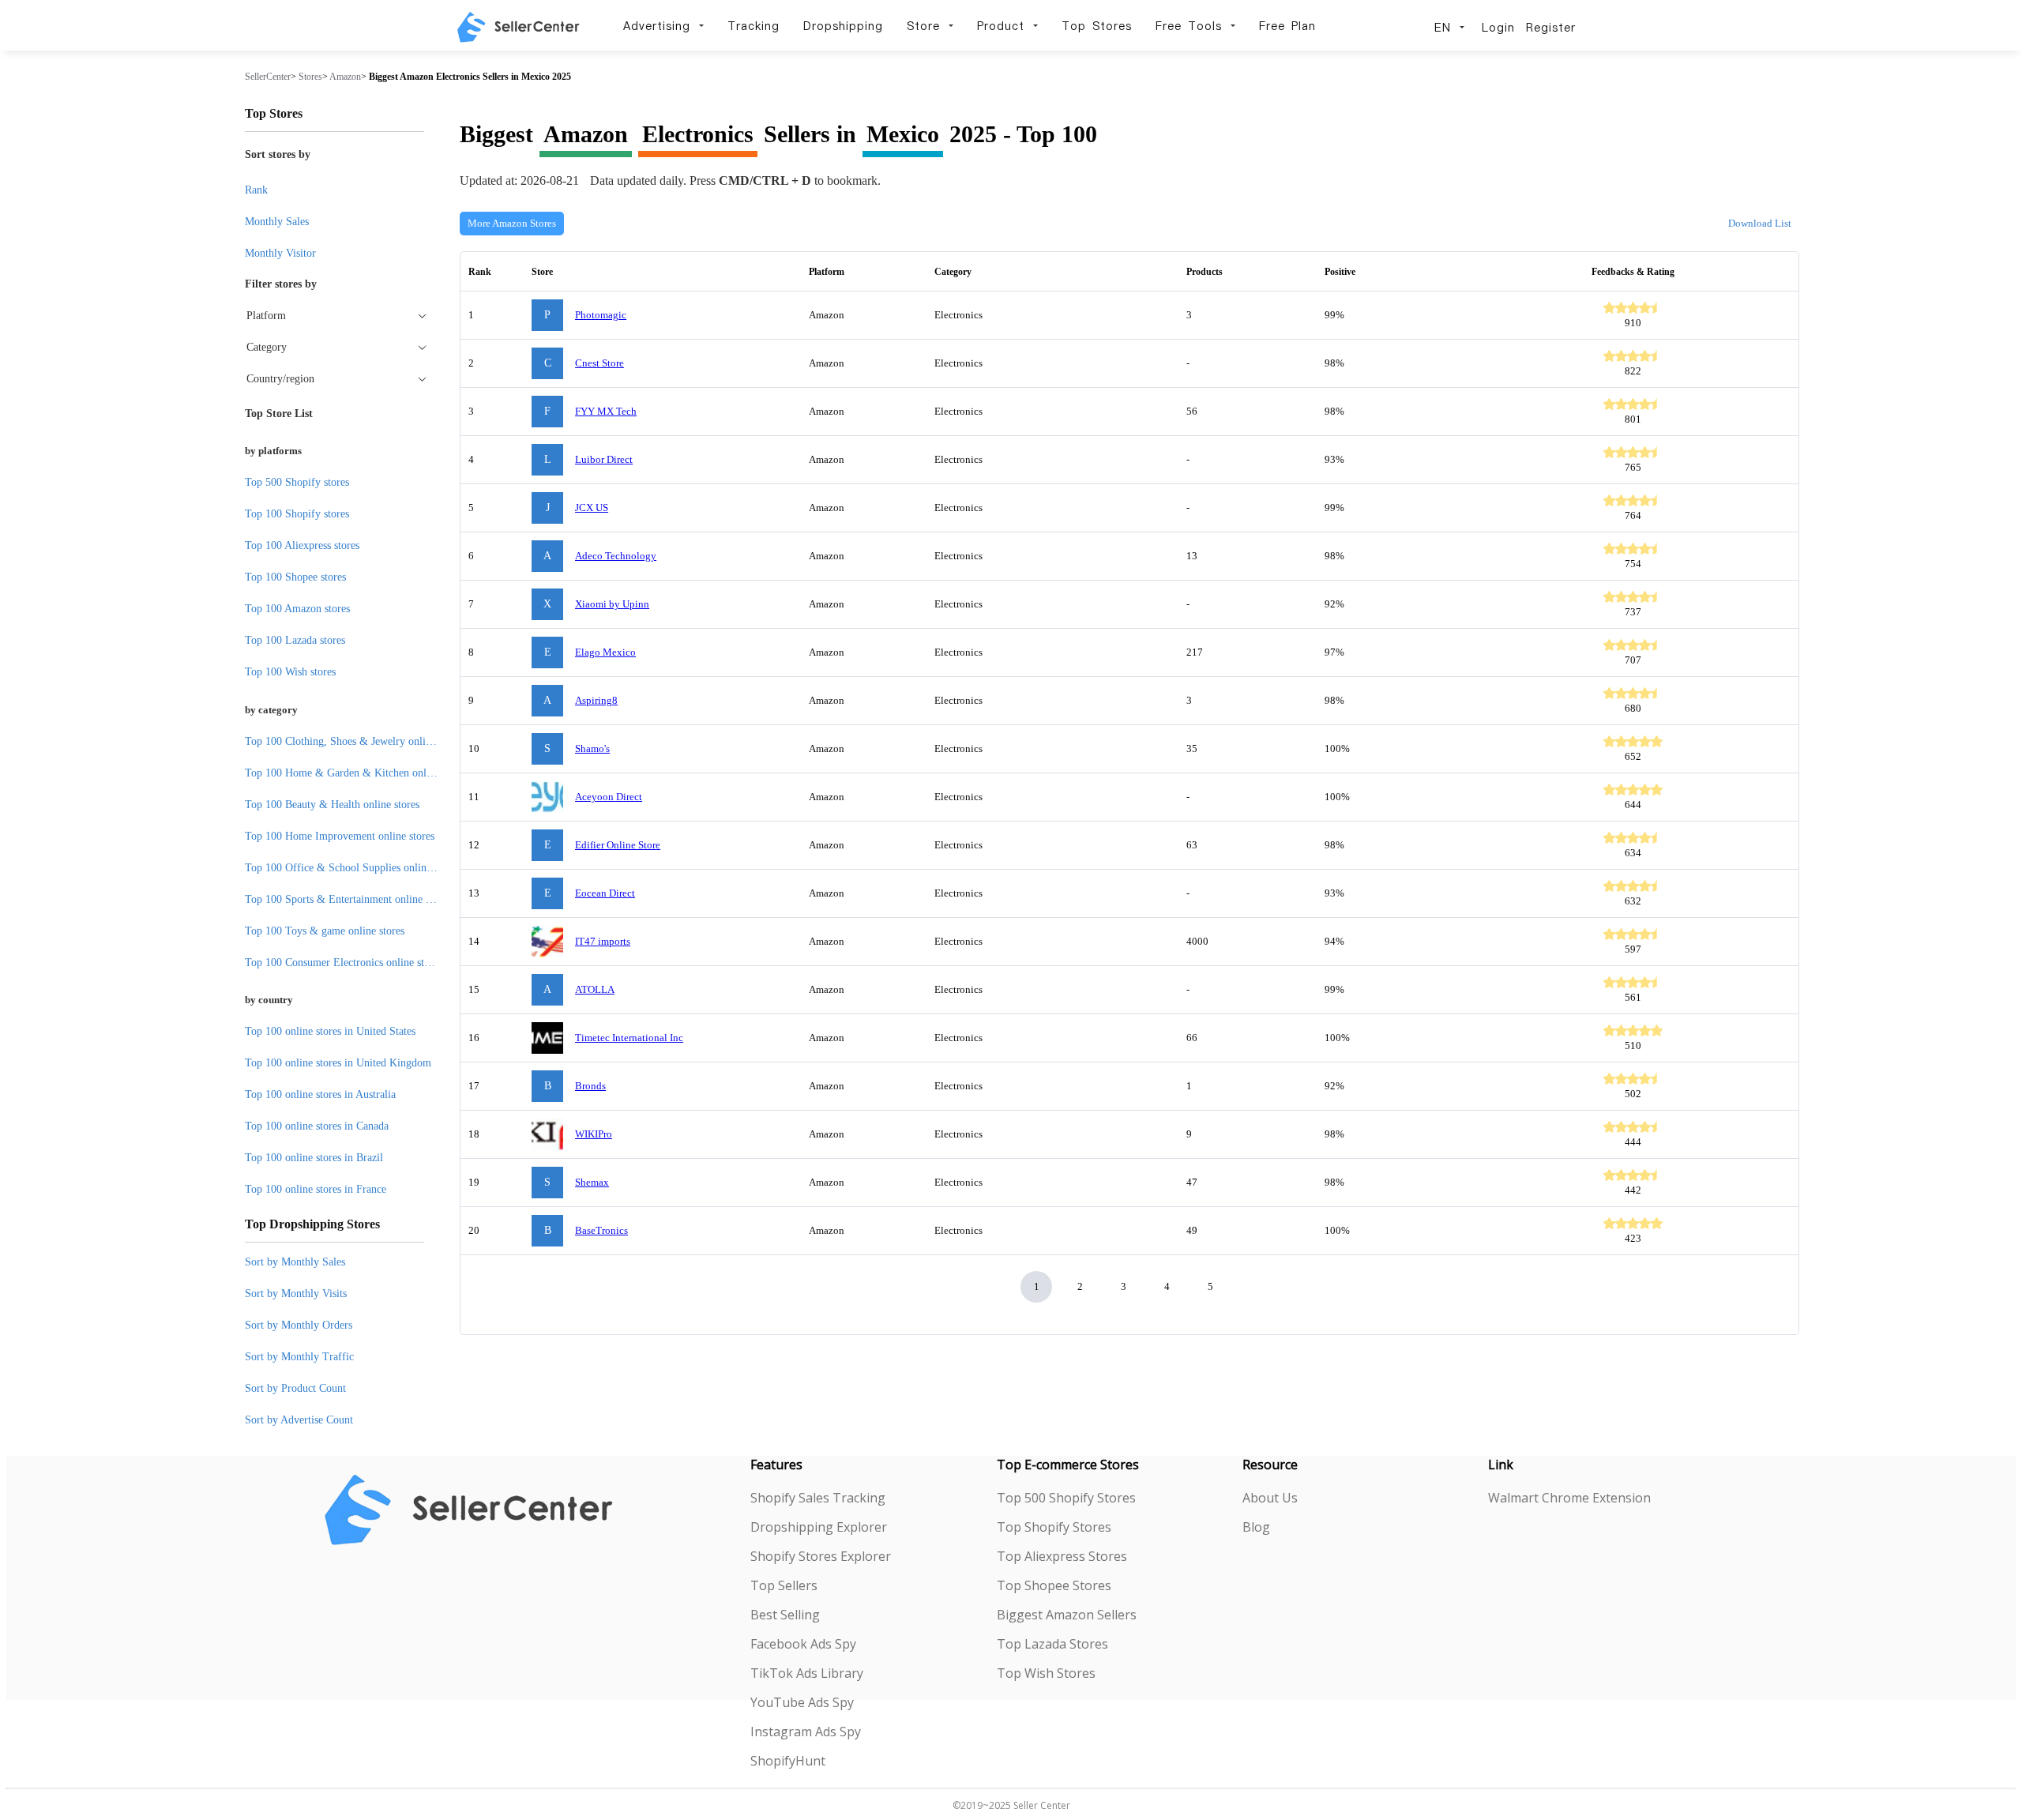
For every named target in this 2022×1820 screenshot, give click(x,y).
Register (1551, 28)
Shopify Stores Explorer (821, 1556)
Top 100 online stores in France (316, 1189)
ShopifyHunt (788, 1761)
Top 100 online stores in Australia (320, 1094)
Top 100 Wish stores (290, 672)
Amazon (345, 77)
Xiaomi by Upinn (612, 604)
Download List (1760, 223)
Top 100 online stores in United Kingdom (338, 1063)
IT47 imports (603, 941)
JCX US (592, 508)
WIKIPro (594, 1134)
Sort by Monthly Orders (299, 1325)
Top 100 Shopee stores (295, 577)
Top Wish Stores (1046, 1673)
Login (1498, 28)
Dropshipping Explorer (819, 1527)
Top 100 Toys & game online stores (325, 931)
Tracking (754, 26)
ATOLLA (595, 989)
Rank (256, 190)
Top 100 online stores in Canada (317, 1126)
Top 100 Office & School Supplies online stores (352, 868)
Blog (1256, 1527)
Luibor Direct (604, 459)
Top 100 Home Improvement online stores (340, 836)
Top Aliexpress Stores (1062, 1556)
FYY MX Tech (606, 411)
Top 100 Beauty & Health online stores (332, 805)
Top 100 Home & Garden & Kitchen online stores (357, 773)
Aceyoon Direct (609, 797)
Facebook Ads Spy (803, 1644)
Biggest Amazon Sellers (1067, 1615)
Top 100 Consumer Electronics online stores (344, 963)
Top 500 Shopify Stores (1066, 1498)
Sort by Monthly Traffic (299, 1357)
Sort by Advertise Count (299, 1420)
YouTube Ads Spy (802, 1702)
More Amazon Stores (512, 223)
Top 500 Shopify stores (297, 482)
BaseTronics (601, 1230)
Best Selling (785, 1615)
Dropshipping (843, 26)
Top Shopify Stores (1054, 1527)
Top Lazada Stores (1052, 1644)
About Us (1270, 1498)
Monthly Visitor (280, 253)
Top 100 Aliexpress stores (302, 545)
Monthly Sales (277, 222)
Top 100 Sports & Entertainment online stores (348, 899)
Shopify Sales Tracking (818, 1498)
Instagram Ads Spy (806, 1732)
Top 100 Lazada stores (295, 640)
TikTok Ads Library (807, 1673)
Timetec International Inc (629, 1038)
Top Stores (1097, 26)
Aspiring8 (596, 700)
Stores (310, 77)
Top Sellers (784, 1585)
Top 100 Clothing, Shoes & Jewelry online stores (355, 741)
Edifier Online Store (618, 845)
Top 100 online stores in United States (330, 1031)
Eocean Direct (605, 893)
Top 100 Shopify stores (297, 514)
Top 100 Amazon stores (297, 609)
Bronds (590, 1086)
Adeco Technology (616, 556)
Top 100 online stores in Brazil (314, 1158)
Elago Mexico (605, 652)
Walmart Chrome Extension (1569, 1498)
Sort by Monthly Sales (295, 1262)
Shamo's (592, 748)
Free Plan (1287, 26)
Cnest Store (599, 363)
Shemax (592, 1182)
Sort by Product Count (295, 1388)
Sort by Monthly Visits (296, 1294)
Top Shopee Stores (1054, 1585)
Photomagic (601, 315)
